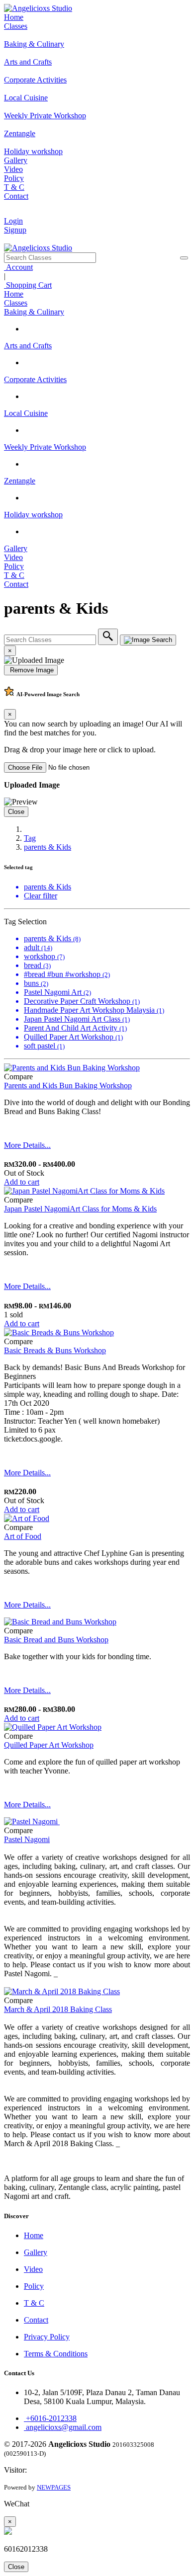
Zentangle (20, 481)
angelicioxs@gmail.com (63, 2427)
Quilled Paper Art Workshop (49, 1745)
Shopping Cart (28, 285)
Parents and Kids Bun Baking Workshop (68, 1086)
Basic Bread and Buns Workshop (56, 1640)
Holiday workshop (33, 515)
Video (13, 169)
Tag (30, 838)
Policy (14, 178)
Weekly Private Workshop (45, 447)
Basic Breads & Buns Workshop (55, 1350)
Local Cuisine (26, 413)
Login (13, 221)
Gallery (16, 160)
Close (16, 812)
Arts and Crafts (28, 346)
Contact (16, 196)
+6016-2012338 (50, 2418)
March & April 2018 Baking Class (58, 2009)
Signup (15, 230)
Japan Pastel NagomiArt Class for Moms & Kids (80, 1209)
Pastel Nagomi (27, 1839)
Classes (16, 26)
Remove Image (31, 670)
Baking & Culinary (34, 312)
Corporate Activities (35, 379)
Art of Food (23, 1536)
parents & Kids (48, 847)
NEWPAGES (54, 2487)
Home (14, 17)
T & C (14, 187)
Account (18, 267)
